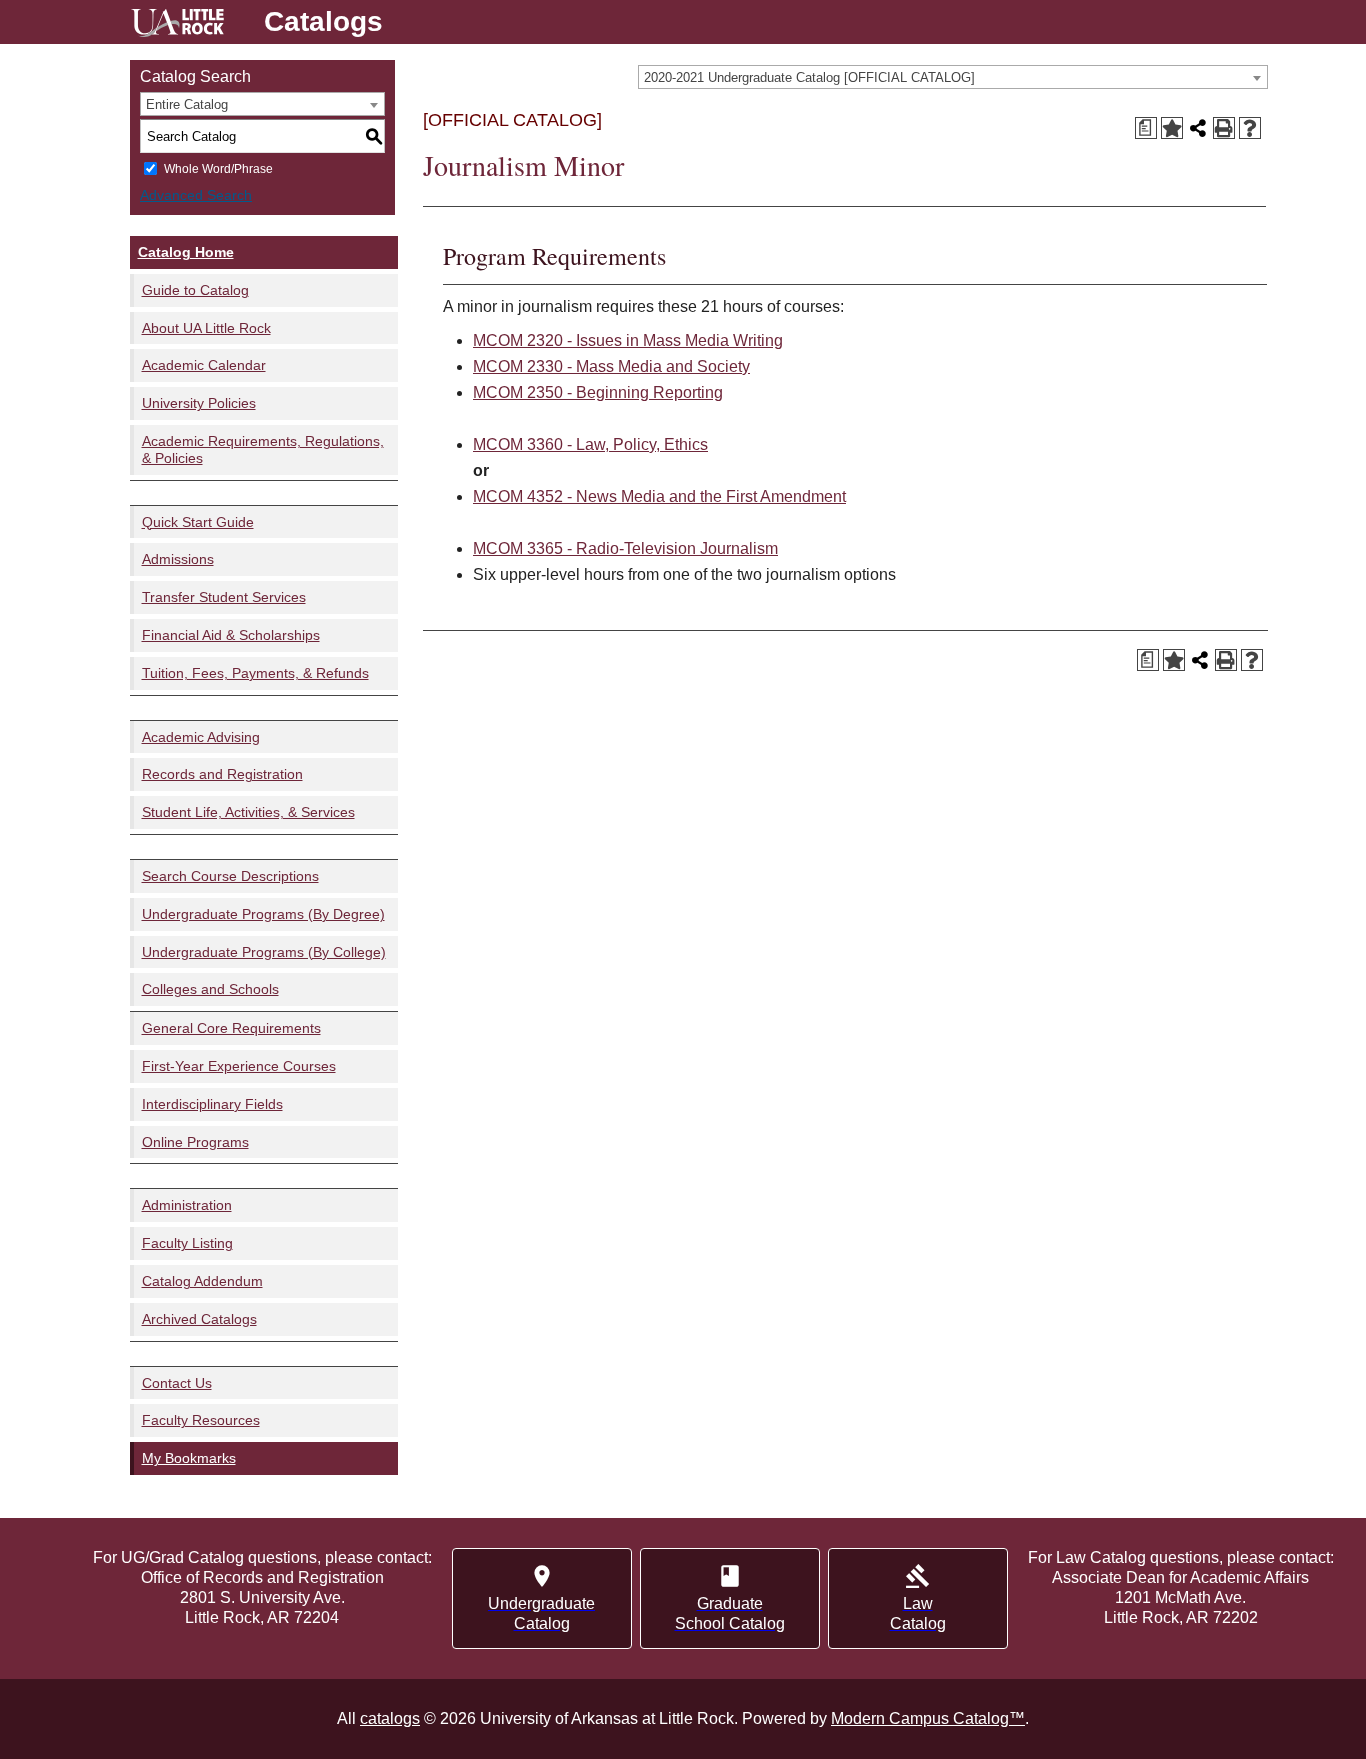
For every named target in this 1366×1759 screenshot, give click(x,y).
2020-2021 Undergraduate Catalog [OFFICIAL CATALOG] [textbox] (809, 77)
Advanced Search (196, 195)
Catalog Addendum (202, 1281)
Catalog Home (186, 252)
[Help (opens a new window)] (1250, 128)
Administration (187, 1205)
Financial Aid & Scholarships (231, 635)
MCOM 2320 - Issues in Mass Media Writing (628, 340)
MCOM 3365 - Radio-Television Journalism (625, 548)
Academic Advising (201, 737)
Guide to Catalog (195, 290)
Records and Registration (222, 774)
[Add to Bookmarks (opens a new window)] (1172, 128)
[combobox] (953, 77)
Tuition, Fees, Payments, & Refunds (255, 673)
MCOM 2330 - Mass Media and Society (611, 366)
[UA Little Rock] (177, 25)
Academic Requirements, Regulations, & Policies (263, 449)
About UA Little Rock (206, 328)
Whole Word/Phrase (218, 169)
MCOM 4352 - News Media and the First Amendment (659, 496)
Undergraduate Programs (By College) (264, 952)
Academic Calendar (204, 365)
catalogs (390, 1718)
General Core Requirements (231, 1028)
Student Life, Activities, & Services (248, 812)
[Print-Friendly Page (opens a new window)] (1224, 128)
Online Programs (195, 1142)
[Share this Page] (1198, 128)
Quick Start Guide (198, 522)
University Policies (199, 403)
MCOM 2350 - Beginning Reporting (598, 392)
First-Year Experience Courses (239, 1066)
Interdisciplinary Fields (212, 1104)
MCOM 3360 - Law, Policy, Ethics (590, 444)
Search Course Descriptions (230, 876)
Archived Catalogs (199, 1319)
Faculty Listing (187, 1243)
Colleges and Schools (210, 989)
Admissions (178, 559)
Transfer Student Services (224, 597)
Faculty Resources (201, 1420)
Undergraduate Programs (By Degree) (263, 914)
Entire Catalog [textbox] (187, 104)
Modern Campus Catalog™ (928, 1718)
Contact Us (177, 1383)
